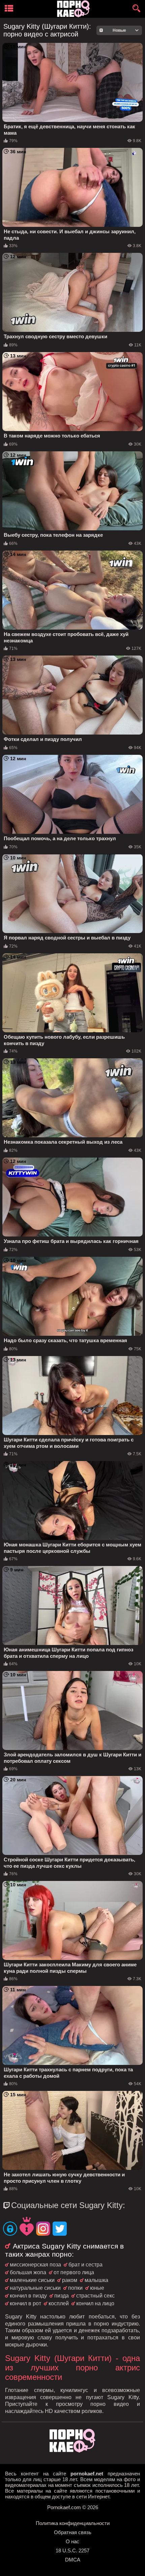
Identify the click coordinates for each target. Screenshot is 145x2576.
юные (97, 2288)
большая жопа (28, 2272)
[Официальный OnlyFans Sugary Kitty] (10, 2229)
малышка (96, 2280)
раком (70, 2280)
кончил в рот (25, 2303)
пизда (62, 2296)
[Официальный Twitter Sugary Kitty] (60, 2229)
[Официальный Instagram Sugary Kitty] (43, 2229)
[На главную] (72, 2451)
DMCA (73, 2560)
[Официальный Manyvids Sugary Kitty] (27, 2227)
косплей (59, 2303)
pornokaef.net (87, 2474)
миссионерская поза (35, 2265)
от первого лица (74, 2272)
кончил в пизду (28, 2296)
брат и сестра (85, 2265)
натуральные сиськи (35, 2288)
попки (75, 2288)
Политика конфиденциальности (73, 2523)
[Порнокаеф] (75, 9)
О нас (72, 2541)
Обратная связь (73, 2532)
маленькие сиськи (32, 2280)
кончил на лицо (95, 2303)
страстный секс (95, 2296)
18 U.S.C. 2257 (72, 2551)
